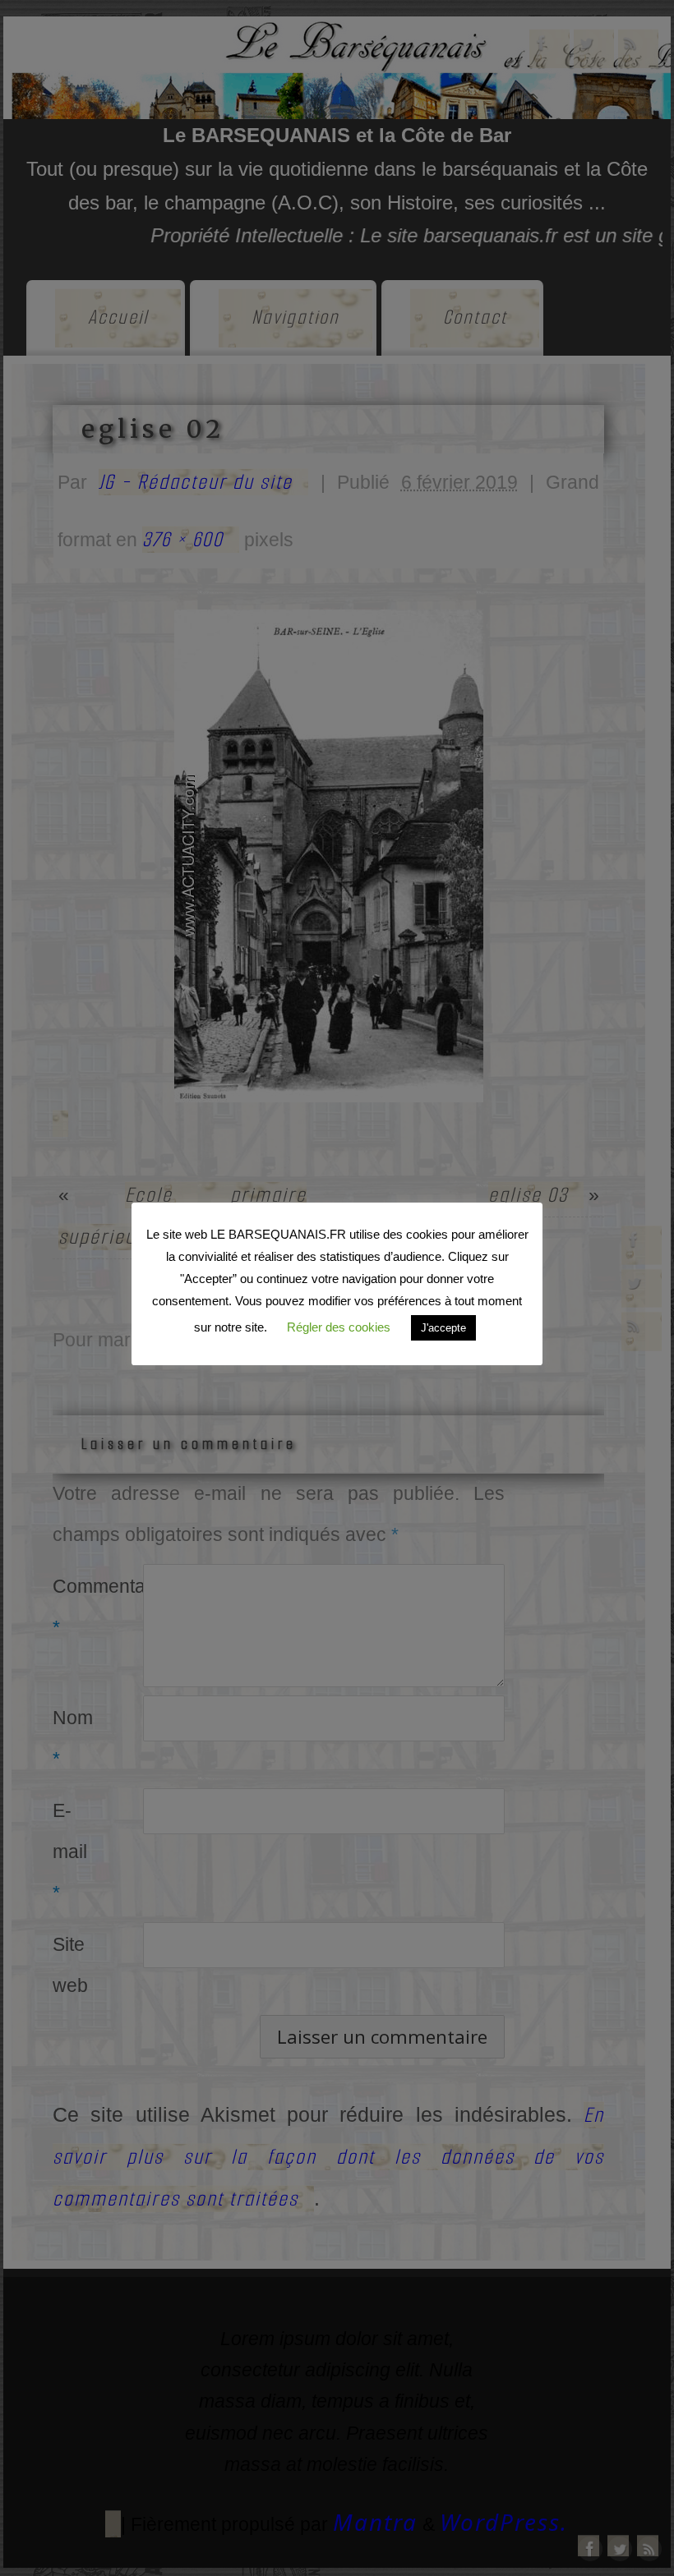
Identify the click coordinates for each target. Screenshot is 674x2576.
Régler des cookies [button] (339, 1327)
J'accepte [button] (443, 1328)
